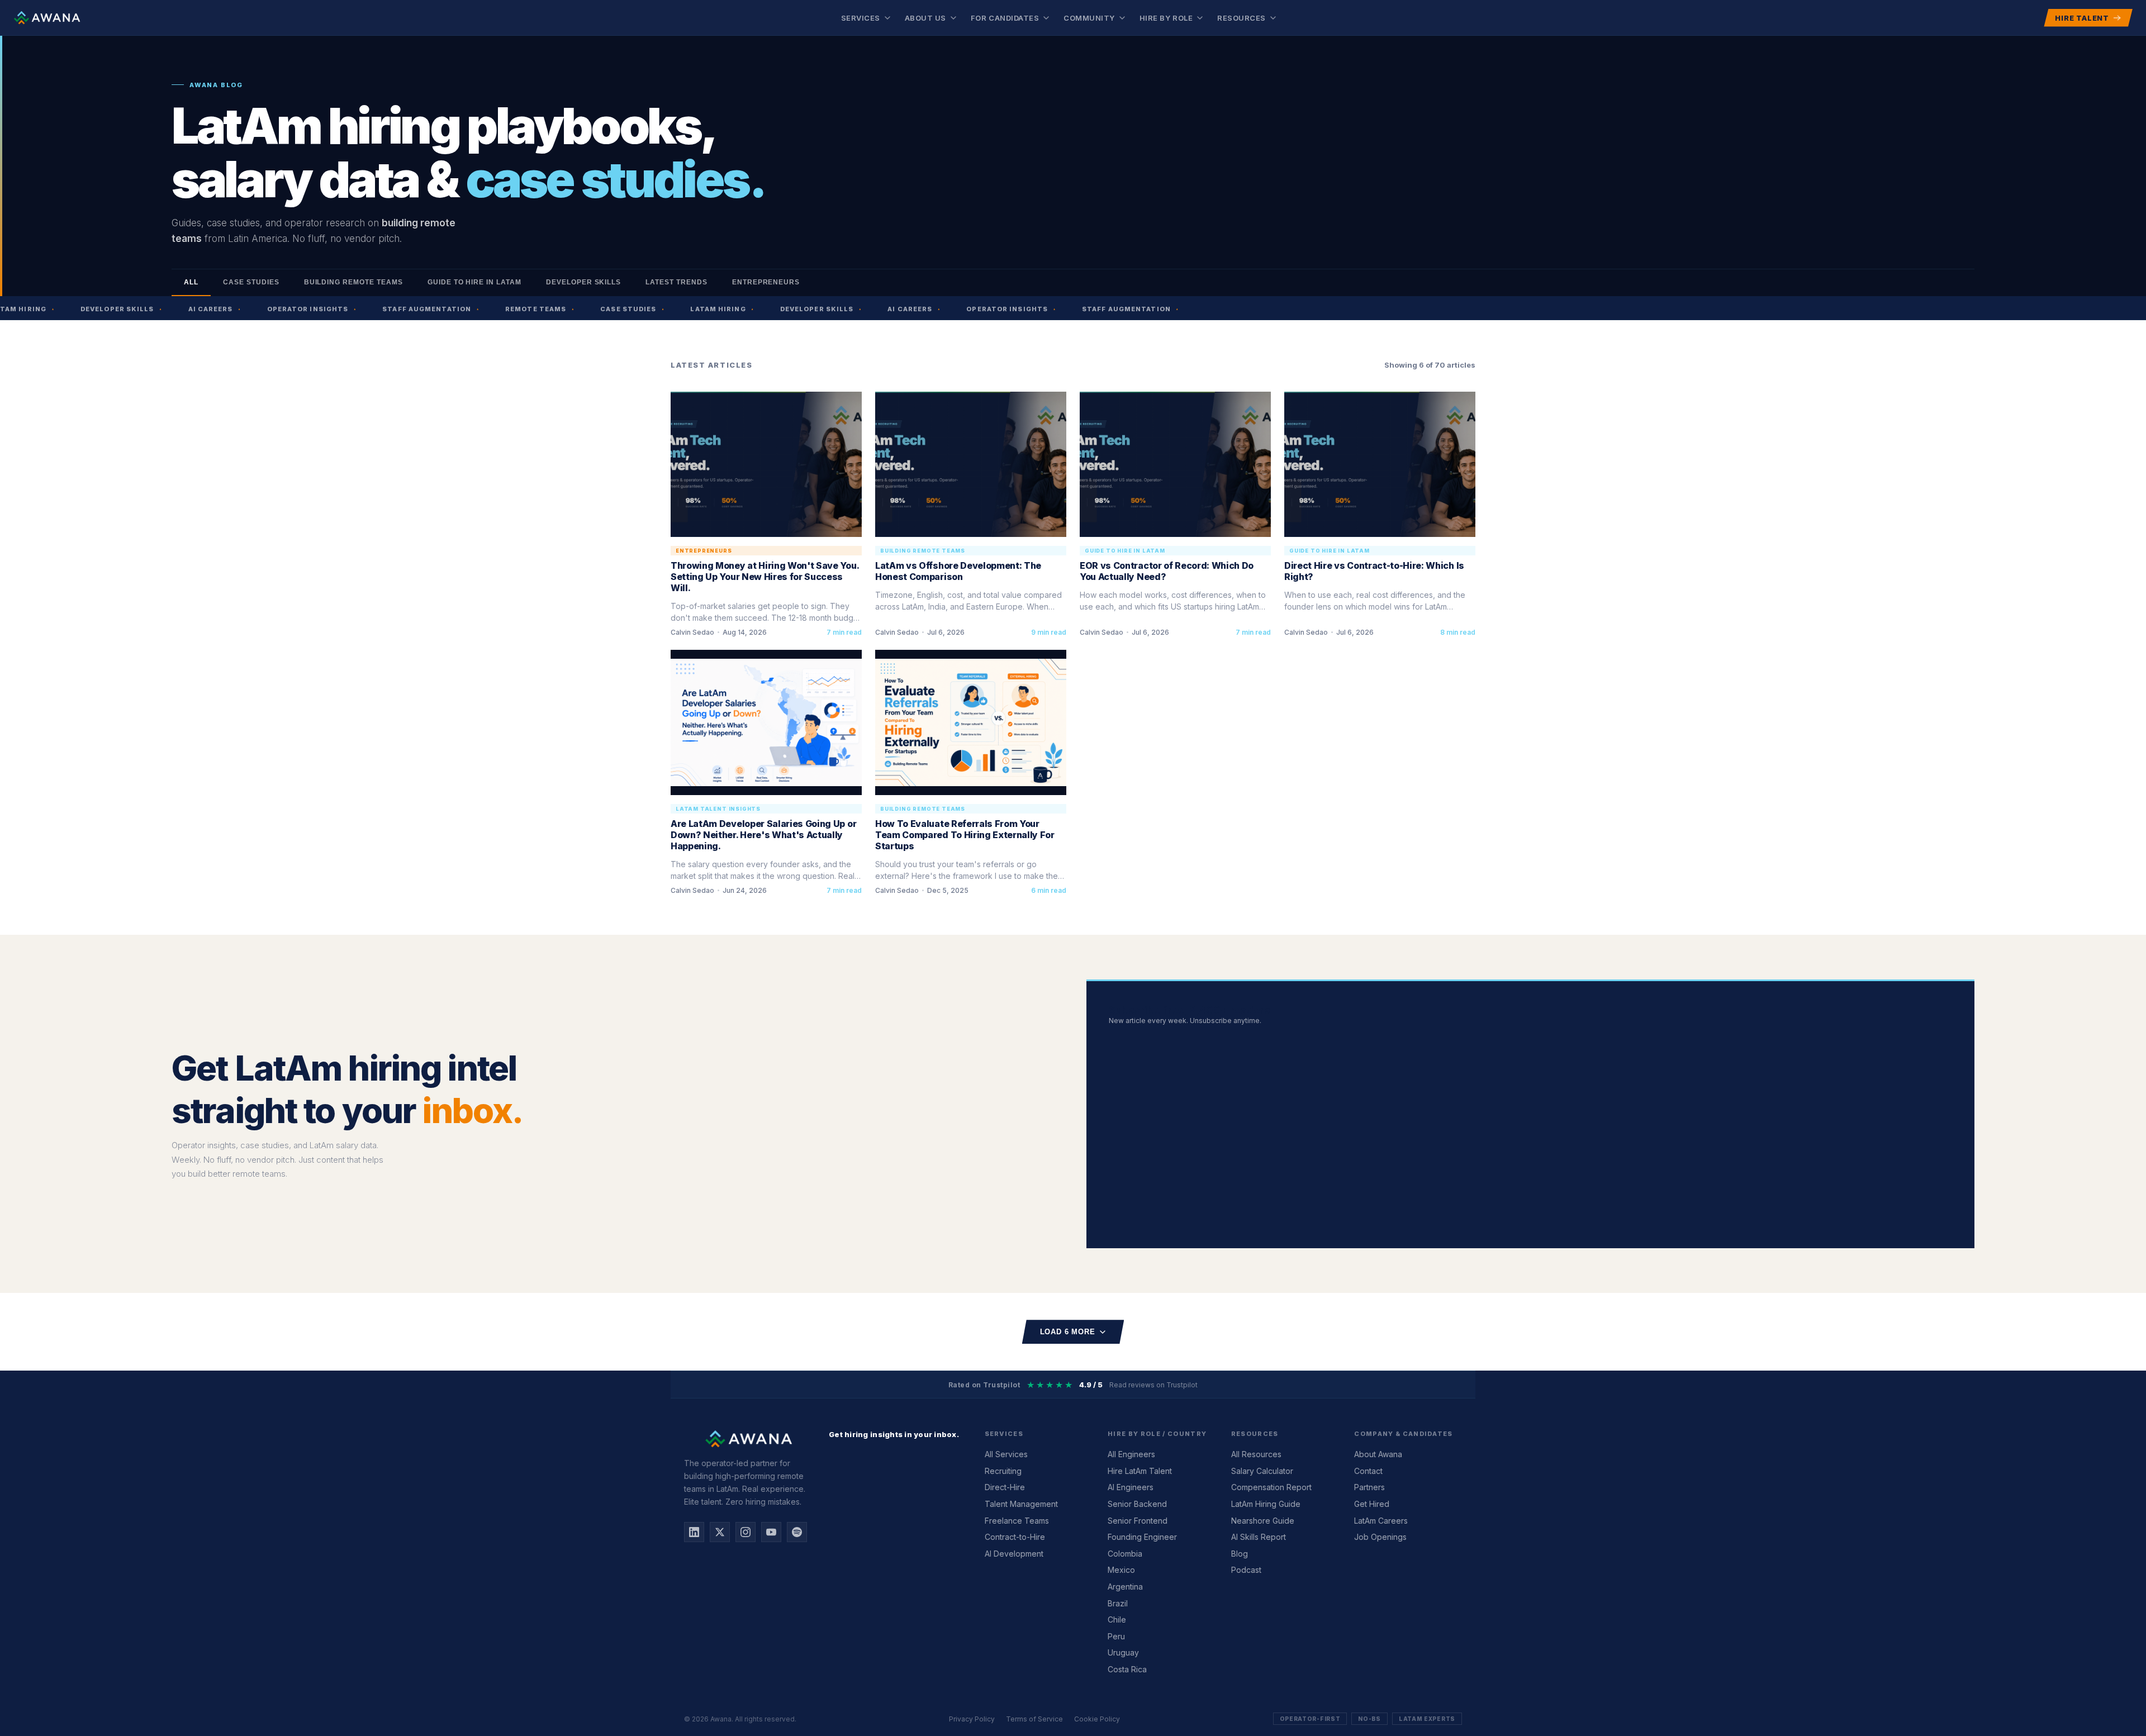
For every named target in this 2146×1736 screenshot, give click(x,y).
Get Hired (1372, 1504)
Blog (1240, 1554)
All (191, 282)
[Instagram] (746, 1532)
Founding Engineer (1142, 1537)
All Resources (1256, 1454)
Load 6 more (1068, 1332)
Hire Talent (2082, 18)
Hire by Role (1166, 18)
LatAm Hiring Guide (1266, 1504)
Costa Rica (1127, 1669)
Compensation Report (1271, 1487)
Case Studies (251, 282)
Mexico (1121, 1570)
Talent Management (1021, 1504)
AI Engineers (1131, 1487)
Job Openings (1380, 1537)
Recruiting (1003, 1471)
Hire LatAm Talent (1140, 1471)
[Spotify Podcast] (797, 1532)
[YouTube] (771, 1532)
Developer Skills (583, 282)
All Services (1006, 1454)
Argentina (1125, 1587)
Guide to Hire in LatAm (474, 282)
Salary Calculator (1262, 1471)
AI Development (1014, 1554)
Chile (1117, 1620)
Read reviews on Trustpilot (1153, 1385)
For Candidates (1005, 18)
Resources (1241, 18)
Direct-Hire (1005, 1487)
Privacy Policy (972, 1719)
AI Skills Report (1259, 1537)
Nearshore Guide (1263, 1521)
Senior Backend (1137, 1504)
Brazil (1118, 1603)
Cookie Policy (1097, 1719)
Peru (1116, 1636)
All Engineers (1131, 1454)
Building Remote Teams (353, 282)
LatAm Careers (1381, 1521)
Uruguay (1123, 1652)
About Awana (1378, 1454)
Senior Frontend (1138, 1521)
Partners (1369, 1487)
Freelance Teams (1017, 1521)
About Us (925, 18)
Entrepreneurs (766, 282)
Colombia (1125, 1554)
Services (861, 18)
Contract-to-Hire (1015, 1537)
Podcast (1246, 1570)
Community (1089, 18)
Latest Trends (676, 282)
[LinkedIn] (694, 1532)
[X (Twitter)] (720, 1532)
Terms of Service (1034, 1719)
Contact (1368, 1471)
